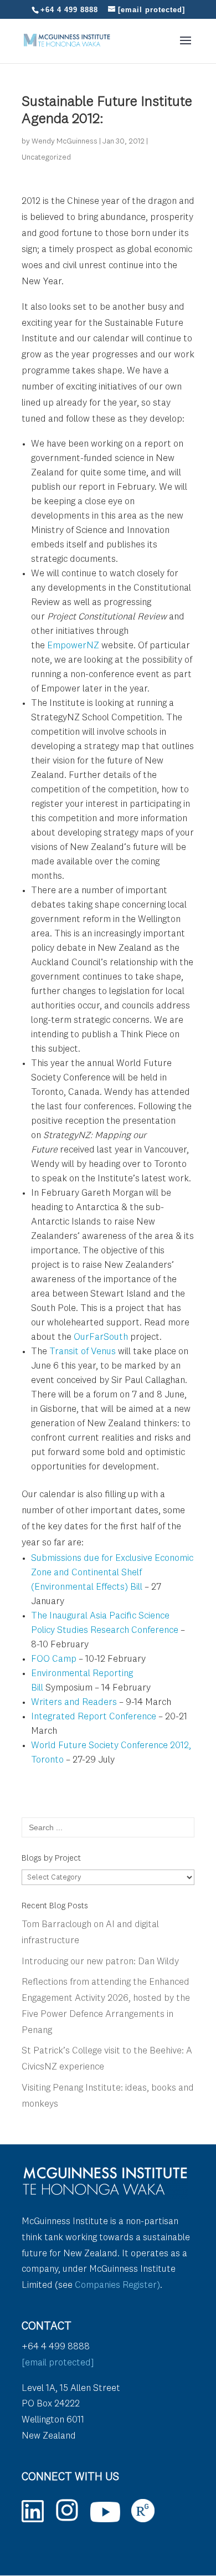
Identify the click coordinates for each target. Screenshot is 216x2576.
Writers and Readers (74, 1702)
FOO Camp (54, 1659)
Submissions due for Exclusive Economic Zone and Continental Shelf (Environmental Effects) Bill (112, 1573)
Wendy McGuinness (65, 141)
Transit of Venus (83, 1352)
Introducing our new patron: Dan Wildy (100, 1962)
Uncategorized (46, 157)
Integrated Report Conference (94, 1717)
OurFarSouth (101, 1337)
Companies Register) (117, 2285)
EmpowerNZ (73, 646)
